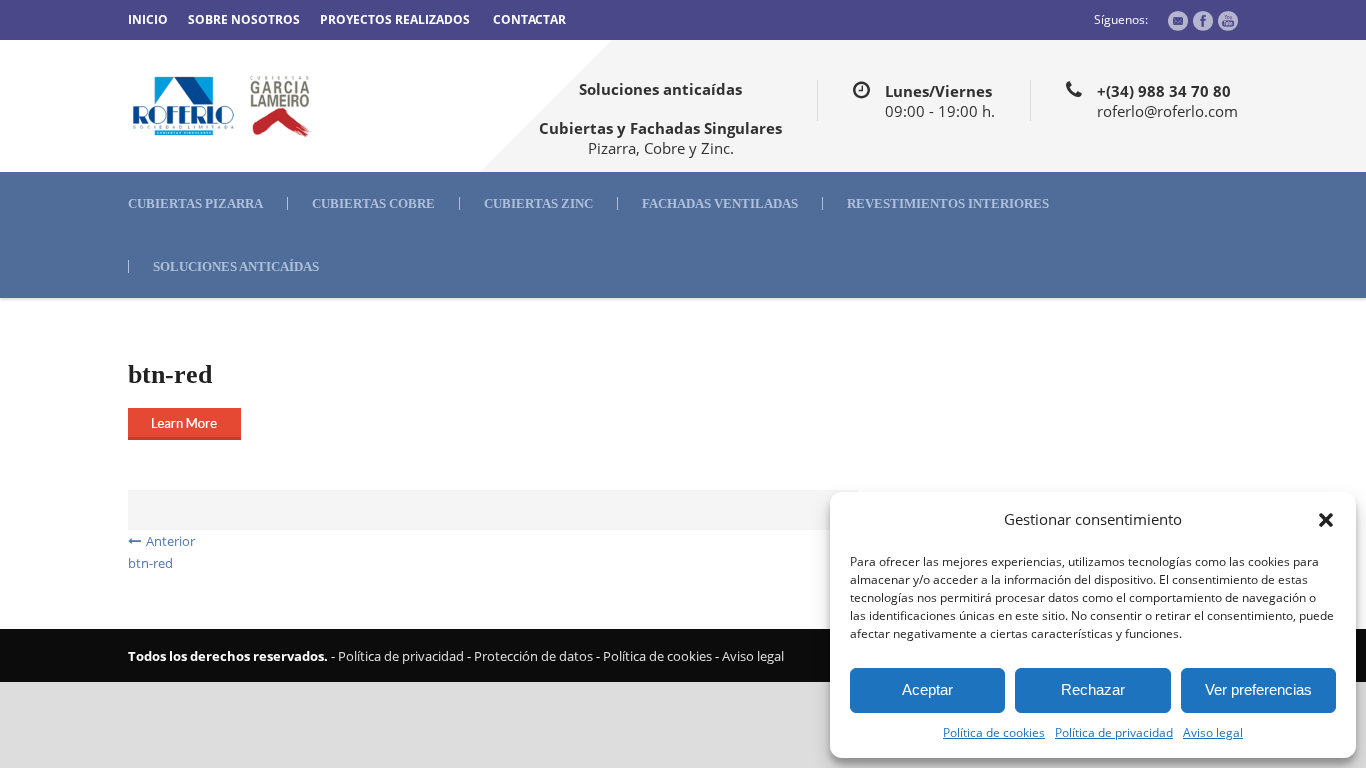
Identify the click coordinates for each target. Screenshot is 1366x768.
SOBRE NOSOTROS (244, 19)
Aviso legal (1213, 732)
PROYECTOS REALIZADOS (395, 19)
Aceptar (927, 689)
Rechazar (1093, 689)
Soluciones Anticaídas (236, 266)
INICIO (148, 19)
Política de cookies (994, 732)
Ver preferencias (1258, 689)
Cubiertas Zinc (538, 203)
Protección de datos (533, 656)
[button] (1326, 520)
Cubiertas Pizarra (195, 203)
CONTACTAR (529, 19)
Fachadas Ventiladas (720, 203)
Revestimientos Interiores (948, 203)
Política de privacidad (1114, 732)
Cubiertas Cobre (373, 203)
